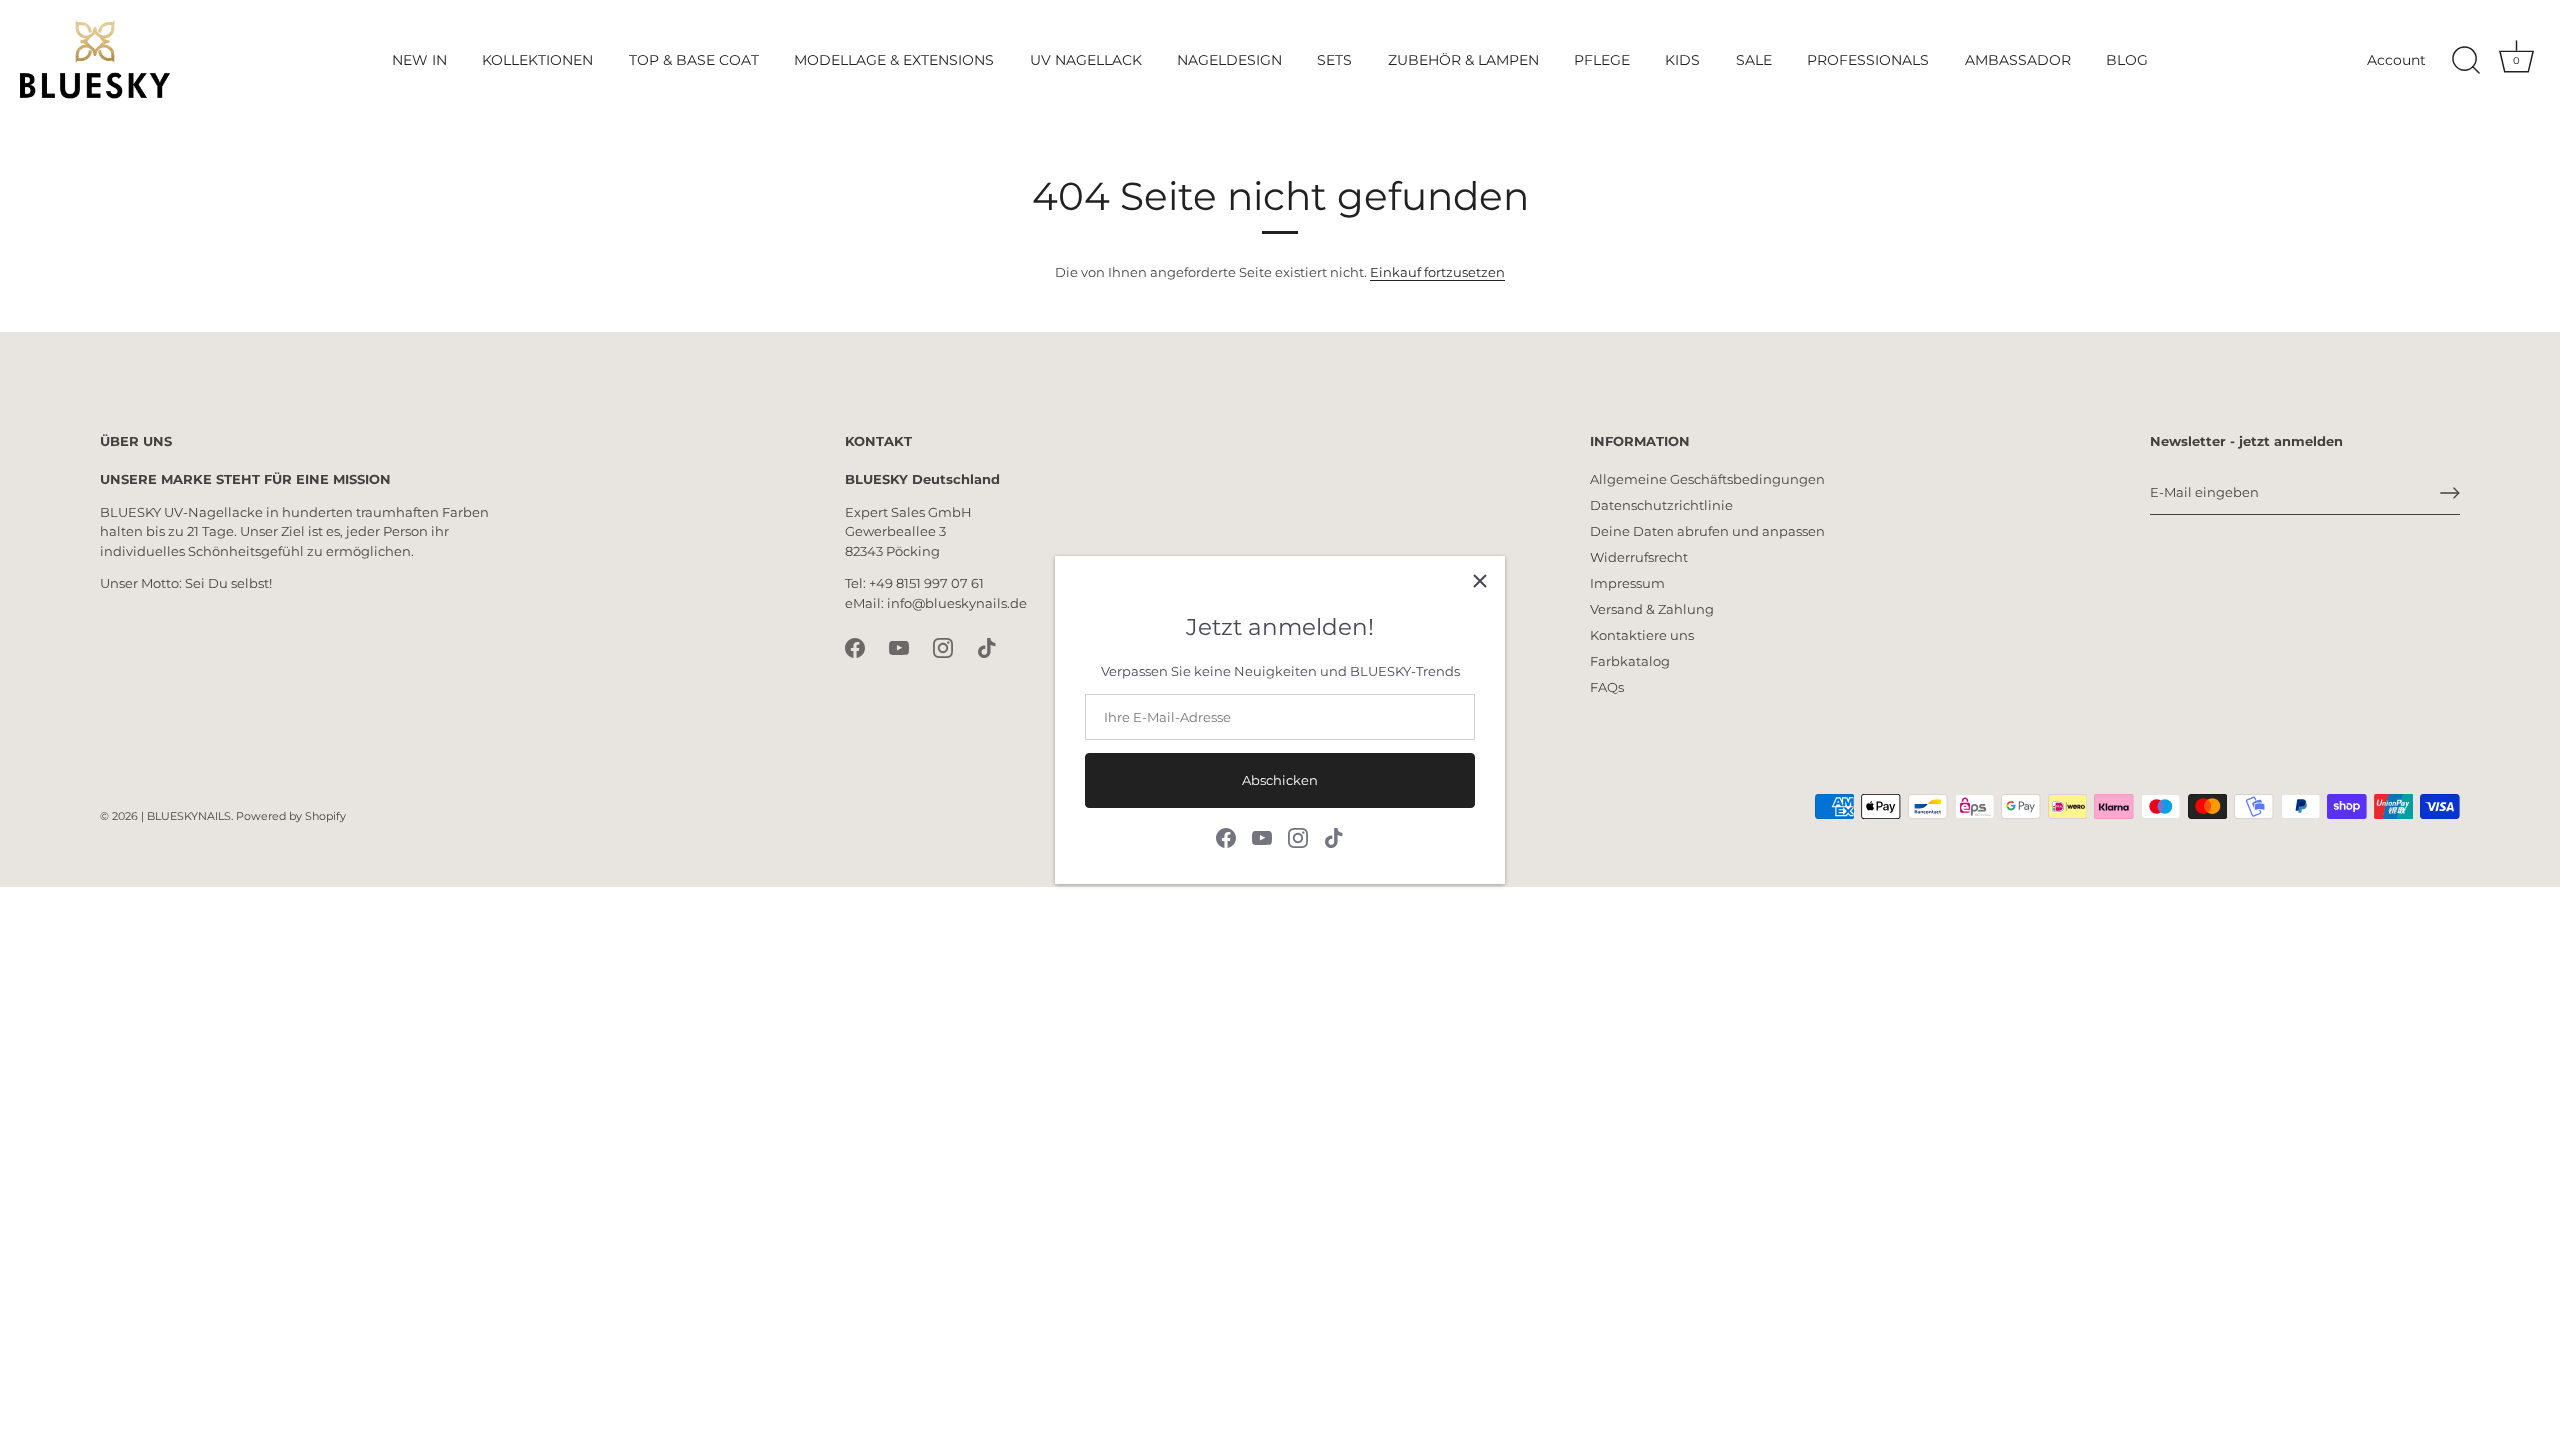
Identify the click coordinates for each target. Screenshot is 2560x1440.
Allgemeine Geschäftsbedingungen (1707, 479)
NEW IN (419, 60)
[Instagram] (1298, 836)
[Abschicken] (2450, 493)
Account (2396, 60)
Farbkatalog (1630, 661)
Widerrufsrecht (1639, 557)
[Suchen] (2466, 61)
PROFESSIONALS (1868, 60)
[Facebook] (1226, 836)
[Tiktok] (1334, 836)
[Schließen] (1480, 581)
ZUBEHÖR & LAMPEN (1463, 60)
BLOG (2127, 60)
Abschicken (1280, 780)
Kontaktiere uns (1642, 635)
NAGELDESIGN (1229, 60)
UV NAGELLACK (1086, 60)
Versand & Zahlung (1652, 609)
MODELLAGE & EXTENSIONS (894, 60)
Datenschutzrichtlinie (1661, 505)
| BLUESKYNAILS (186, 816)
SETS (1334, 60)
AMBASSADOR (2018, 60)
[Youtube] (1262, 836)
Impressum (1627, 583)
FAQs (1607, 687)
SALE (1754, 60)
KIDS (1682, 60)
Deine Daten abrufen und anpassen (1707, 531)
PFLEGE (1602, 60)
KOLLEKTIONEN (537, 60)
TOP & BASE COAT (694, 60)
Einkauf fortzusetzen (1437, 272)
